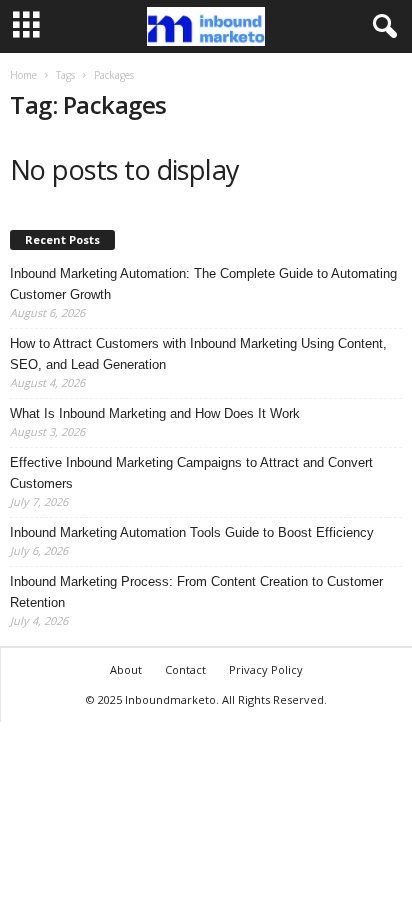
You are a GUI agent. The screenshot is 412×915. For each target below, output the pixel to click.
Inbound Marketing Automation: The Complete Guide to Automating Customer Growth (203, 284)
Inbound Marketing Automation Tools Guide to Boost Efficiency (192, 532)
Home (23, 75)
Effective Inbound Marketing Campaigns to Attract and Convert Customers (191, 473)
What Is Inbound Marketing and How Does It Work (155, 413)
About (126, 669)
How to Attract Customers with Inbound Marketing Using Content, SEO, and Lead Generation (198, 354)
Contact (185, 669)
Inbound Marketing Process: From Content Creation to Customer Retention (196, 592)
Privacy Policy (266, 669)
